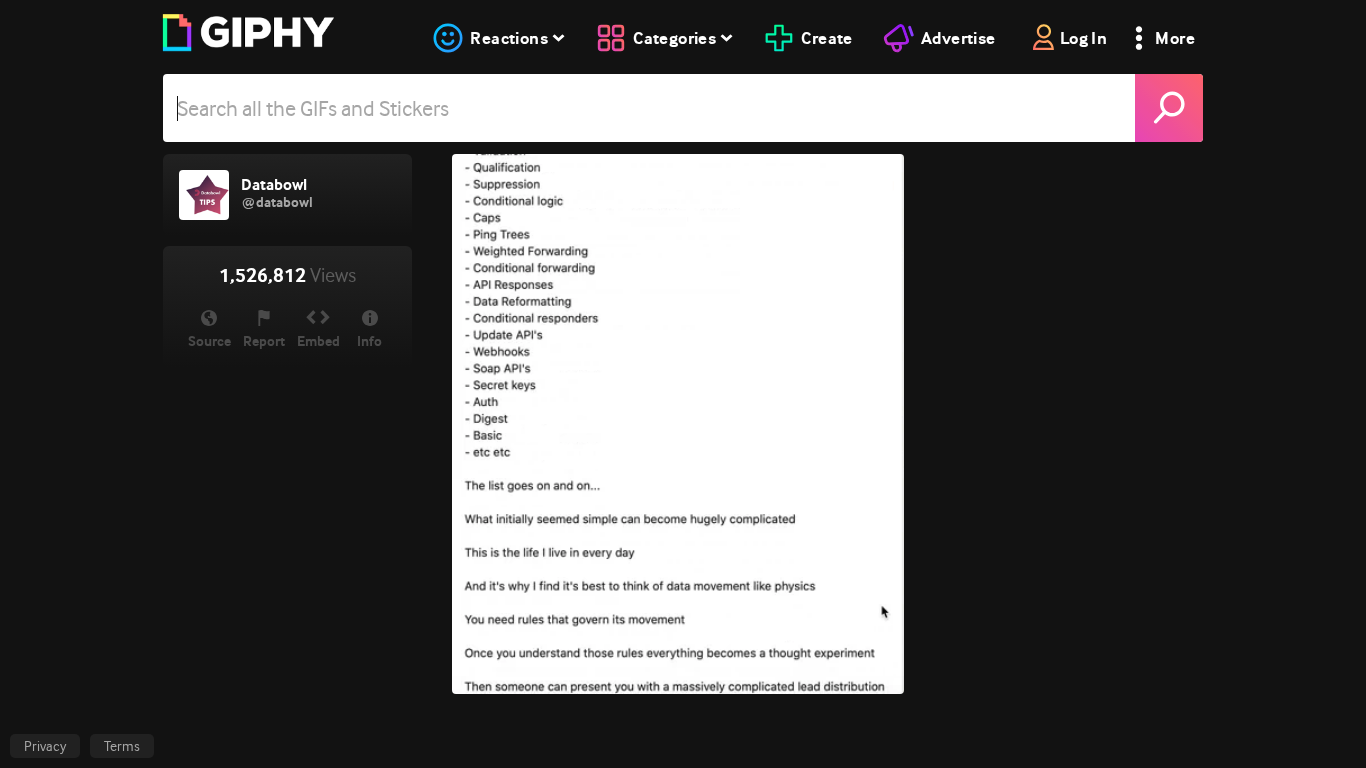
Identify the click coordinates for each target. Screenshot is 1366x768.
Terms (122, 746)
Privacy (45, 746)
